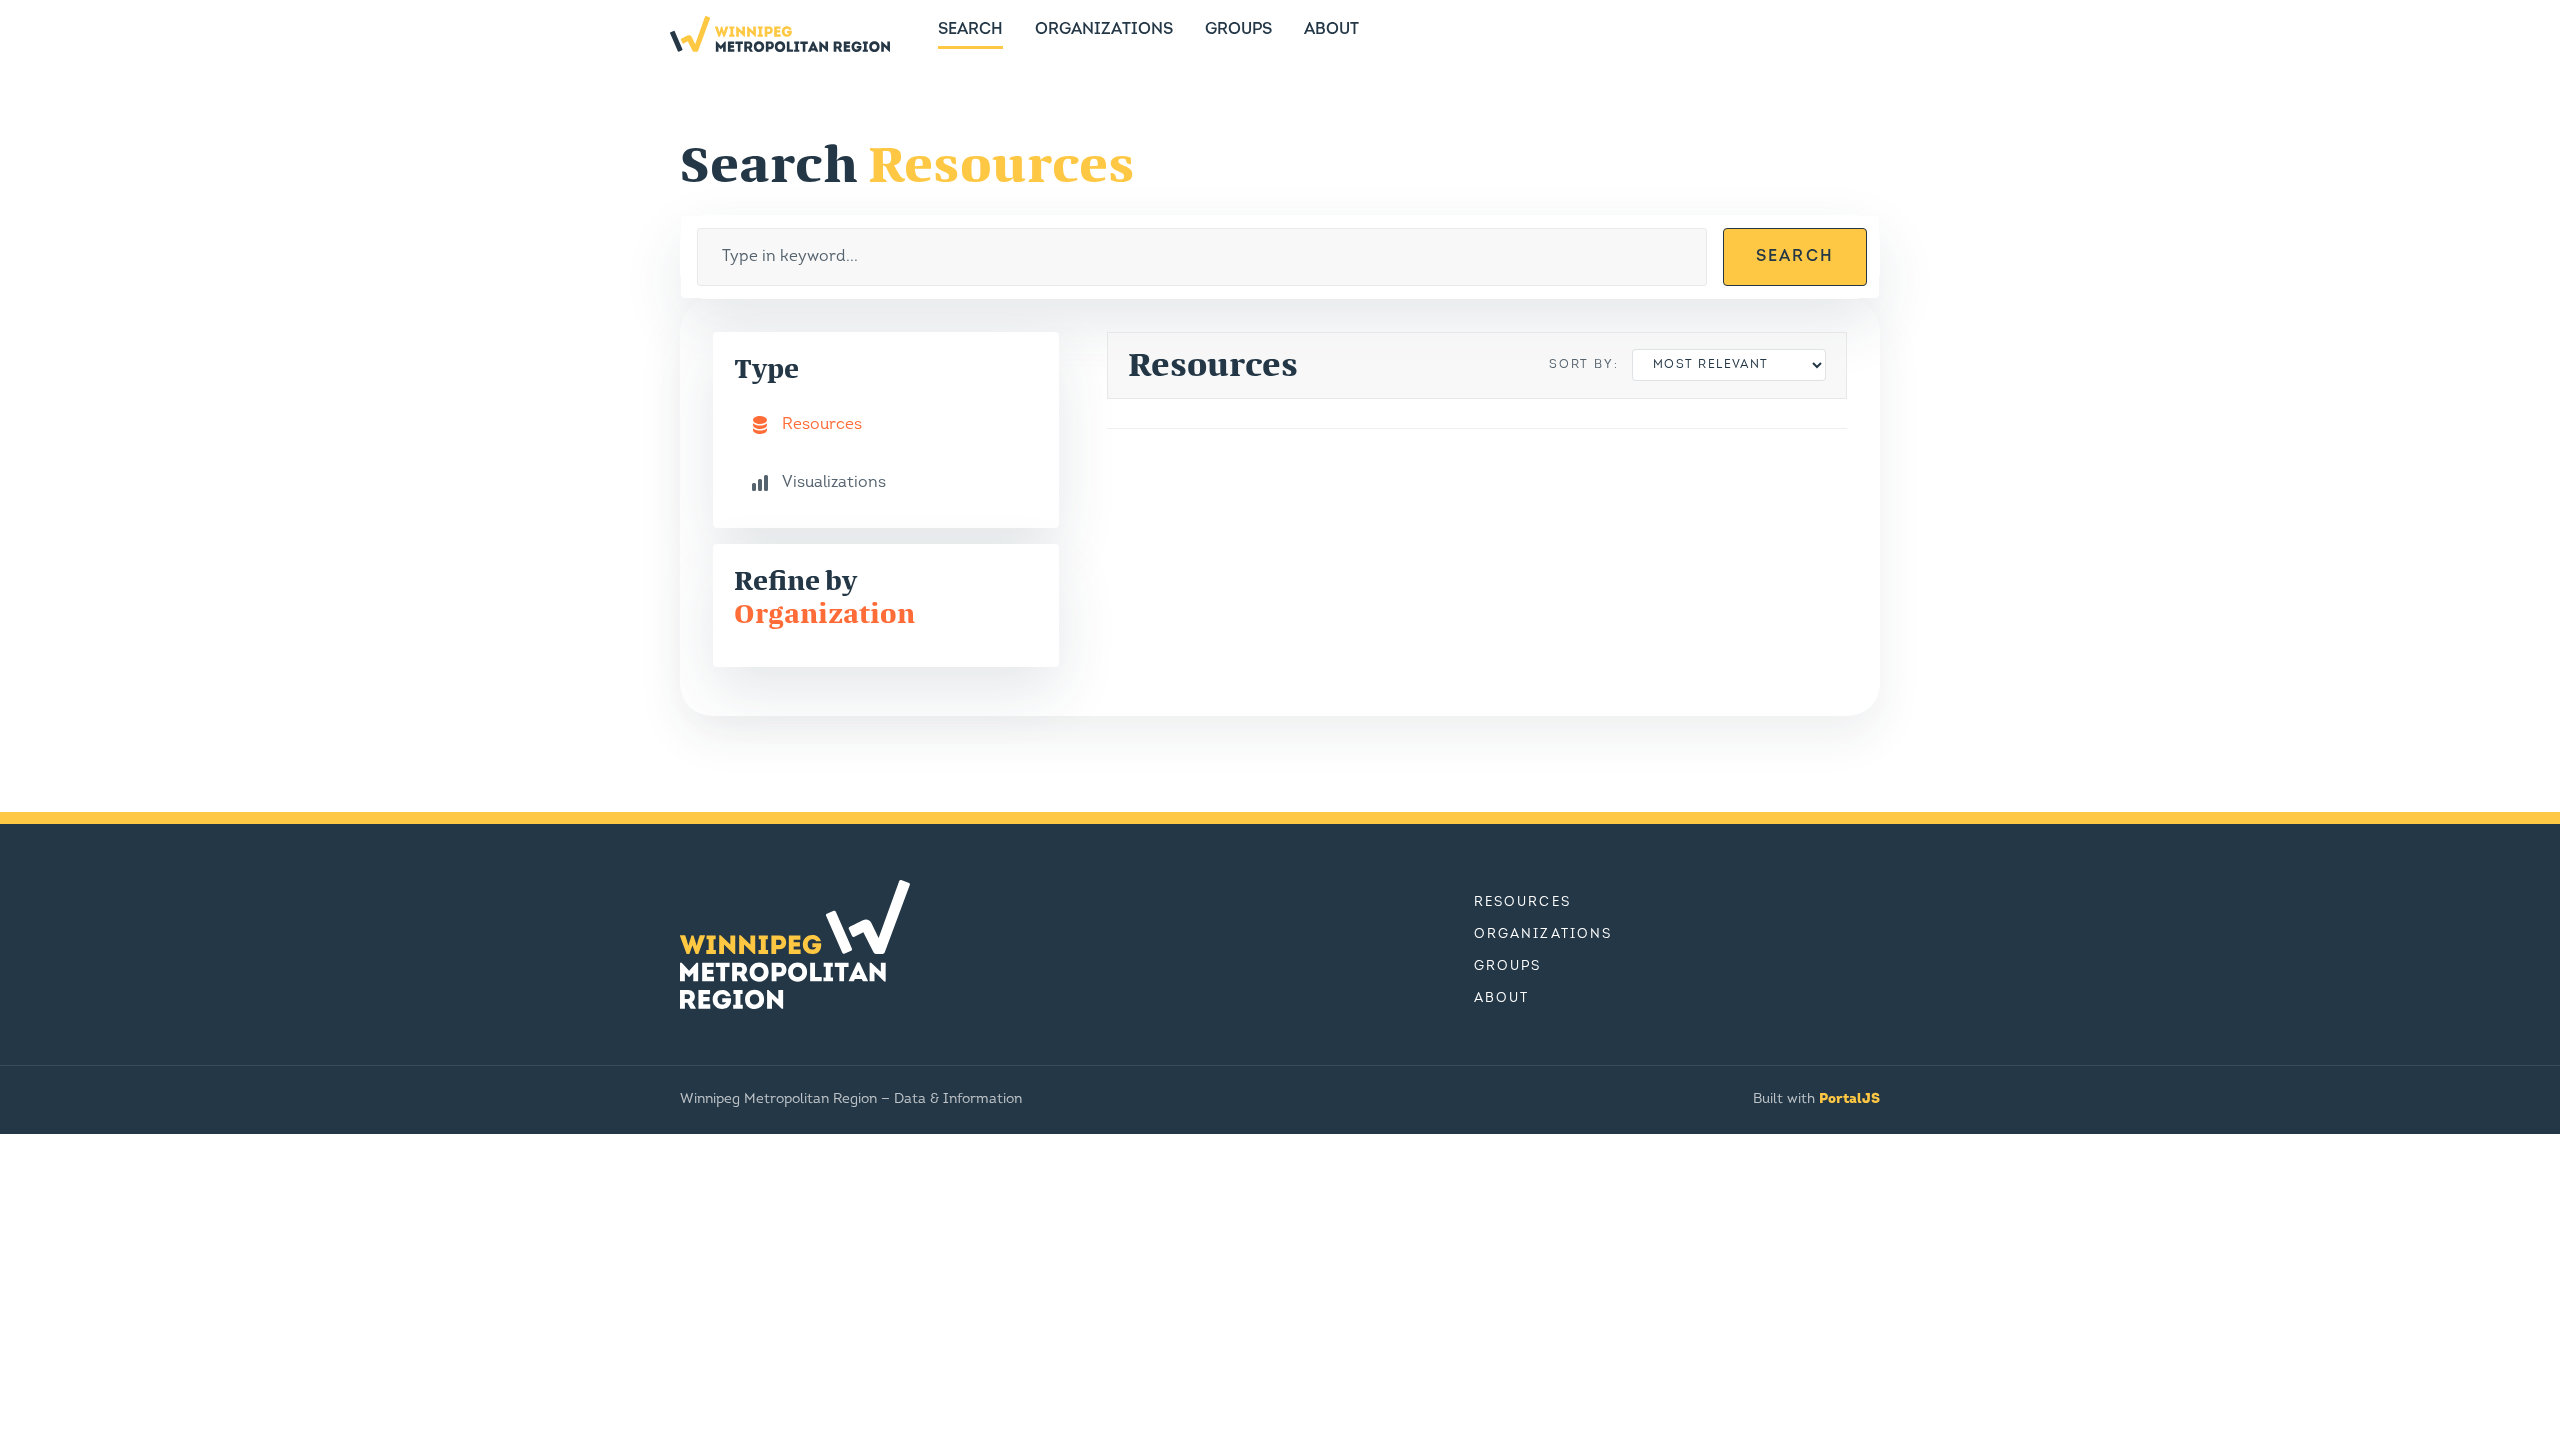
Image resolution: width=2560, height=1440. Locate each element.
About (1501, 998)
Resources (1522, 902)
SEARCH (970, 30)
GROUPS (1238, 30)
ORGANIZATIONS (1104, 30)
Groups (1507, 966)
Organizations (1543, 934)
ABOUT (1331, 30)
